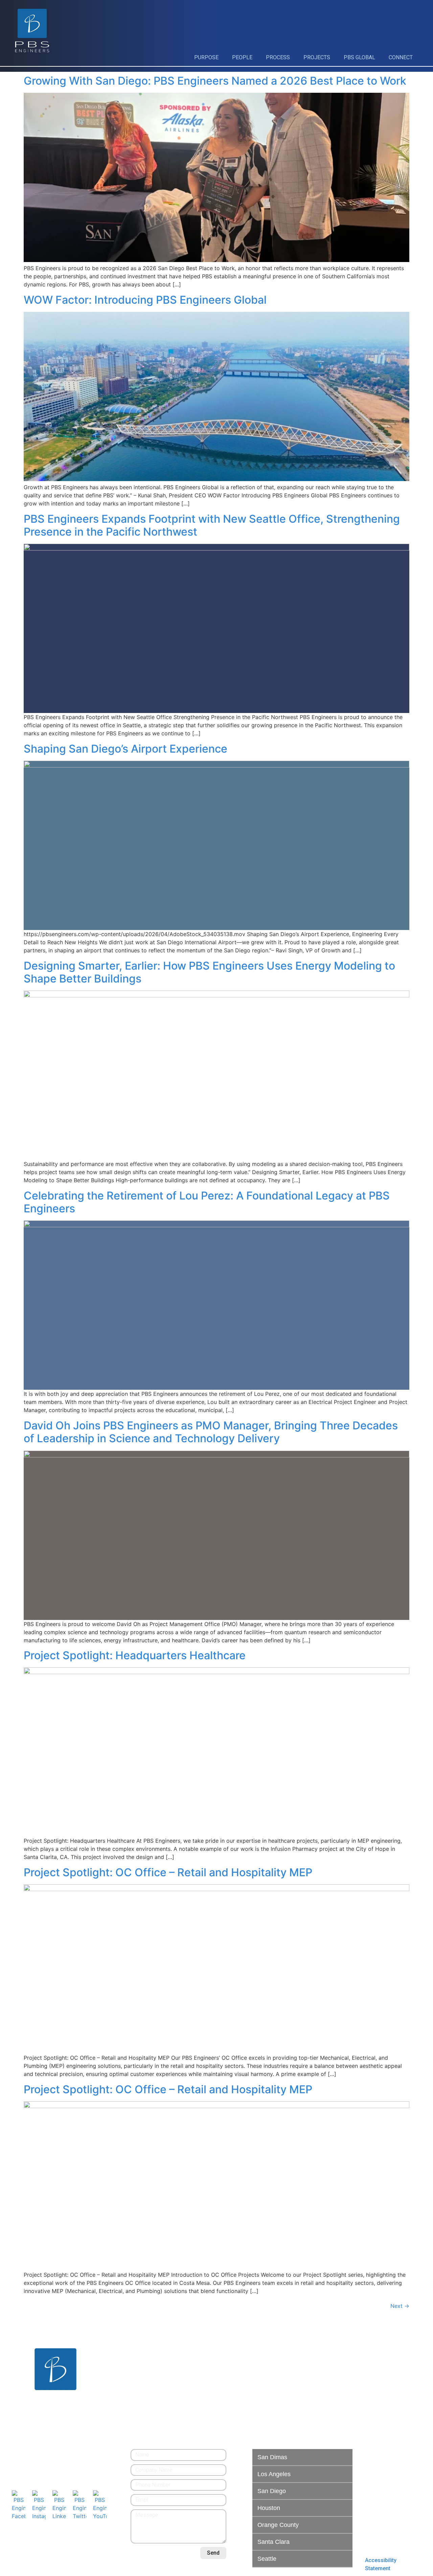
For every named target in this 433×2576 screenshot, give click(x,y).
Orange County (278, 2525)
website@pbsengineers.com (46, 2461)
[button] (302, 2458)
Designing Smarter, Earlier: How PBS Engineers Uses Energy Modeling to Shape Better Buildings (209, 972)
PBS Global (359, 57)
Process (278, 57)
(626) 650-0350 (30, 2453)
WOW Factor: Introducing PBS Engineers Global (145, 300)
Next (400, 2306)
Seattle (267, 2559)
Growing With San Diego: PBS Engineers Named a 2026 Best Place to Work (215, 81)
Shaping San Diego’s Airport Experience (126, 749)
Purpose (206, 57)
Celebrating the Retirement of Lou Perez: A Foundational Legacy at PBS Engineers (207, 1202)
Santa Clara (274, 2542)
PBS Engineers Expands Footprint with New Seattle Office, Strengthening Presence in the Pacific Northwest (212, 525)
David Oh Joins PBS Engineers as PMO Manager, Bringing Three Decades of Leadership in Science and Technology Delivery (211, 1432)
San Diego (272, 2491)
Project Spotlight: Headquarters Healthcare (135, 1655)
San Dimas (272, 2457)
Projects (317, 57)
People (242, 57)
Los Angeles (274, 2474)
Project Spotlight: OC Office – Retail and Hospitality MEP (168, 1872)
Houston (269, 2508)
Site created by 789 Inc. (60, 2560)
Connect (401, 57)
